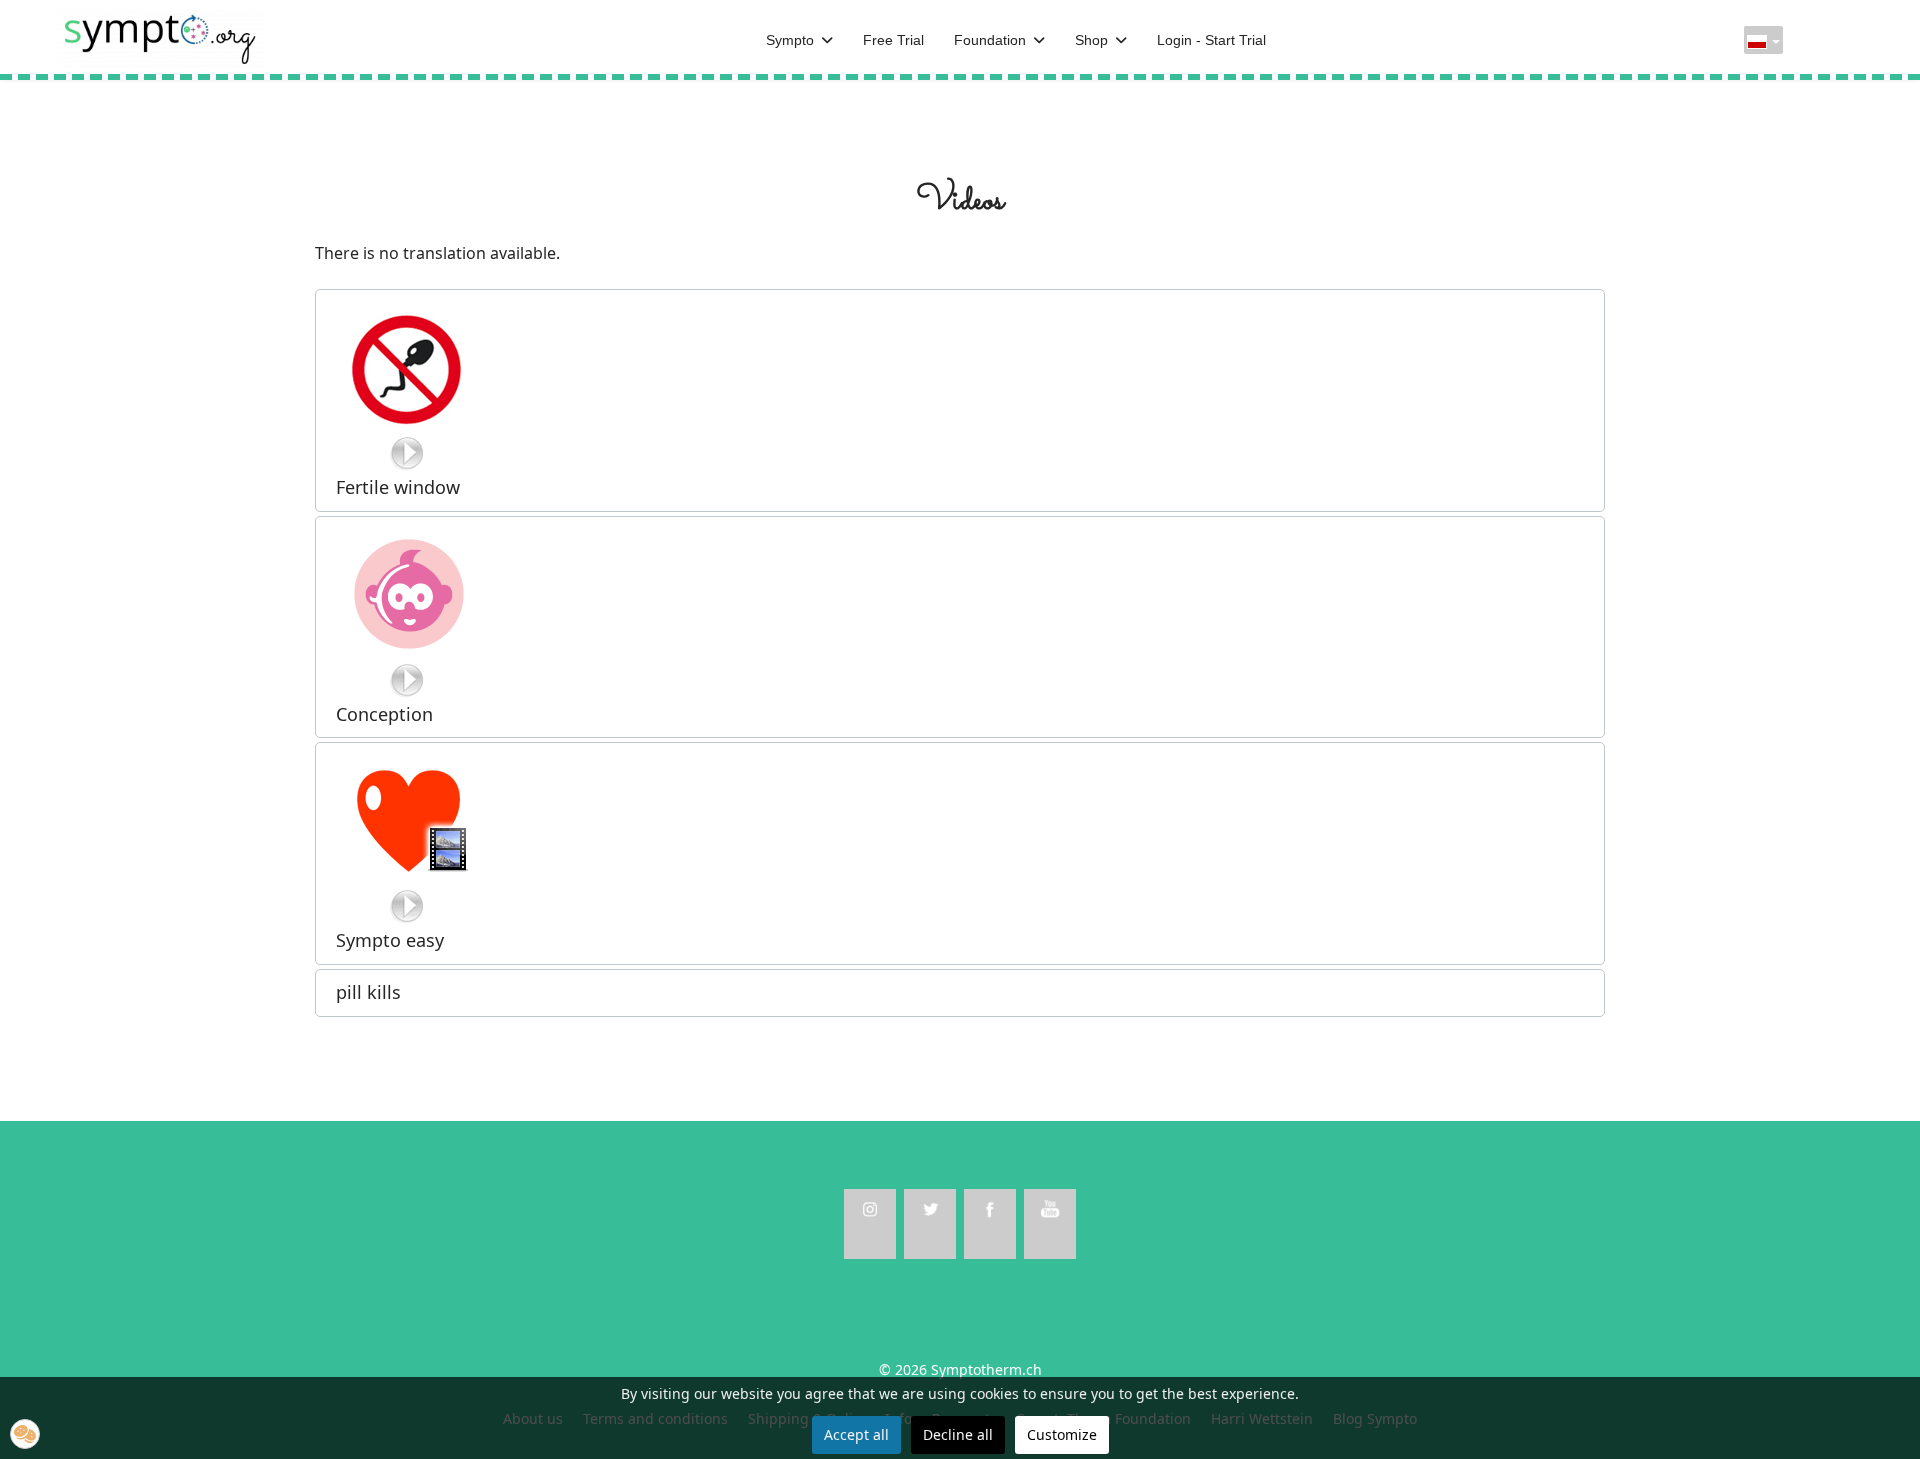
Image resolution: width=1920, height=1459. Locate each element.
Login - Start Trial (1211, 40)
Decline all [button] (958, 1434)
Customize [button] (1062, 1434)
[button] (960, 400)
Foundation (990, 40)
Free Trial (893, 40)
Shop (1091, 40)
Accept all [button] (856, 1434)
